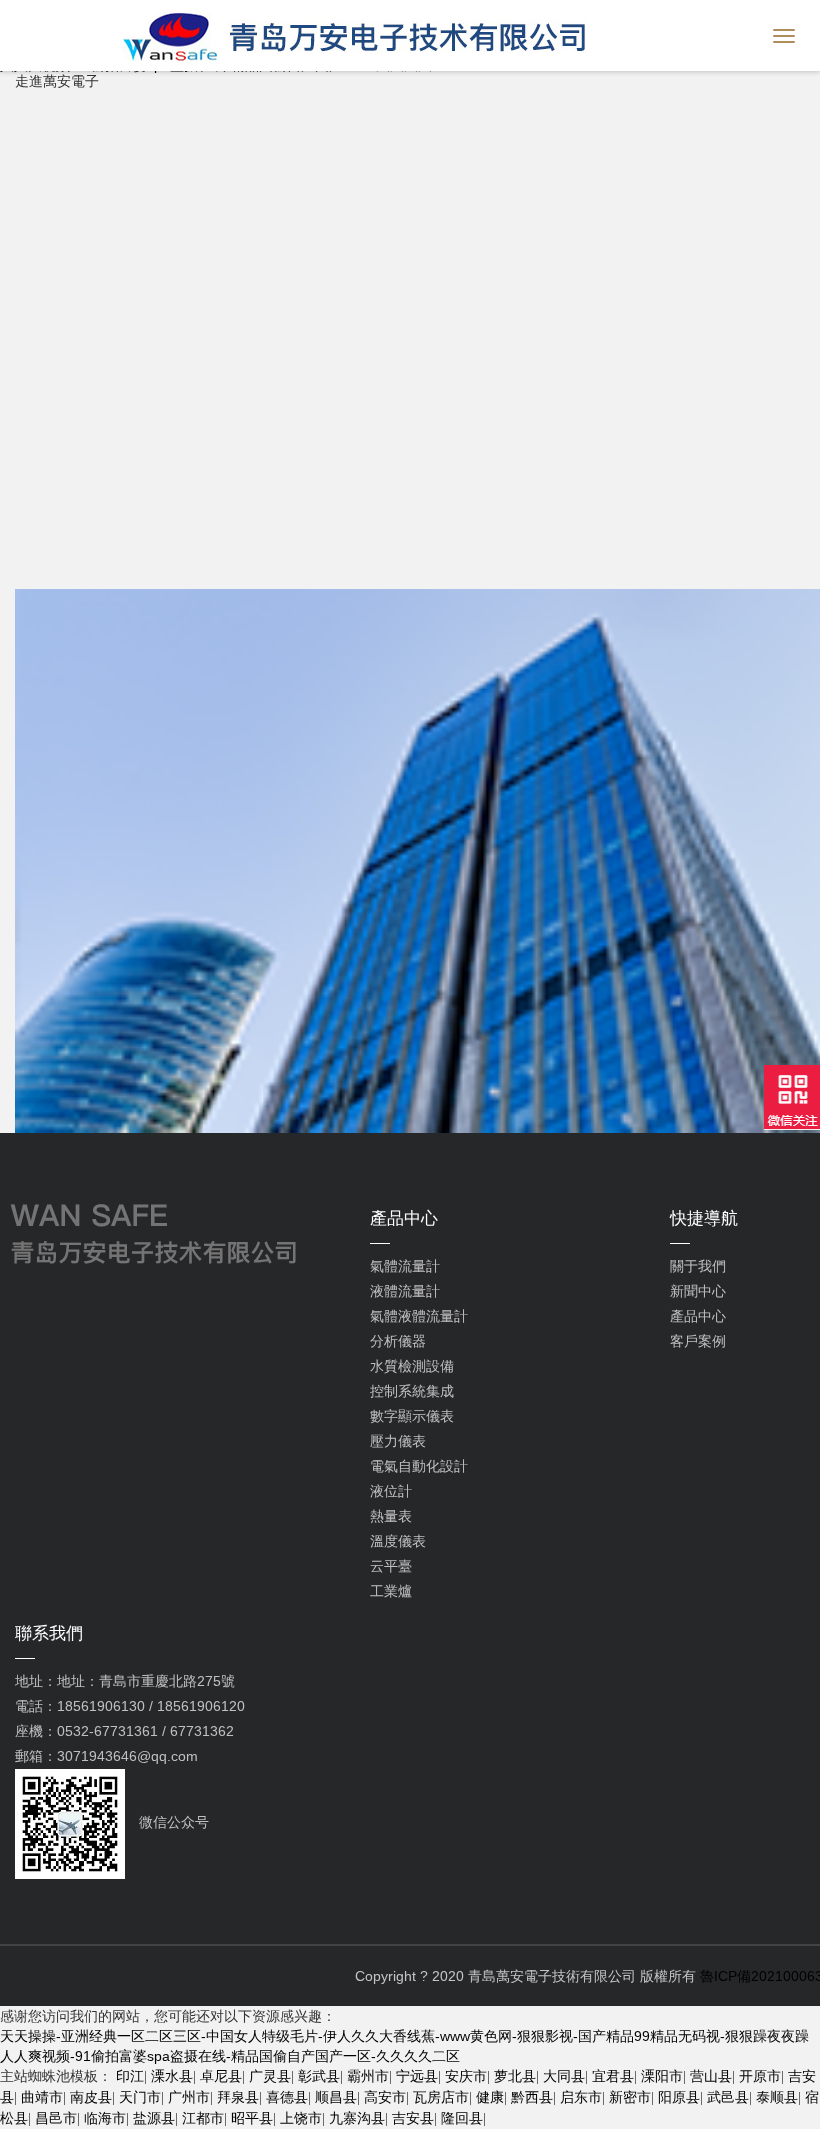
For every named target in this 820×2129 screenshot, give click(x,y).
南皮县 (91, 2097)
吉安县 (413, 2118)
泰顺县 (777, 2097)
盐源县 (154, 2118)
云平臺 (391, 1566)
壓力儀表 (398, 1441)
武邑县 (728, 2097)
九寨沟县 (357, 2118)
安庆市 (466, 2076)
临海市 (105, 2118)
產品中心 (698, 1316)
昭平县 (252, 2118)
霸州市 (368, 2076)
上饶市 (301, 2118)
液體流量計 (405, 1291)
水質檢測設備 (412, 1366)
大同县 (564, 2076)
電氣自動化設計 (419, 1466)
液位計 (391, 1491)
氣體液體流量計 (419, 1316)
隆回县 (462, 2118)
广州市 (189, 2097)
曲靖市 (42, 2097)
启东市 (581, 2097)
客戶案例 (698, 1341)
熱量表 (391, 1516)
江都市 (203, 2118)
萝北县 (515, 2076)
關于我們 (698, 1266)
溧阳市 (662, 2076)
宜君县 (613, 2076)
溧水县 (172, 2076)
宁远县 (417, 2076)
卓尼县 (221, 2076)
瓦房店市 (441, 2097)
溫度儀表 (398, 1541)
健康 (490, 2097)
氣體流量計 (405, 1266)
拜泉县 (238, 2097)
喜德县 (287, 2097)
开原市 (760, 2076)
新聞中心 (698, 1291)
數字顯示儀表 (412, 1416)
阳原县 (679, 2097)
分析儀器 (398, 1341)
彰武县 (319, 2076)
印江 (130, 2076)
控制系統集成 (412, 1391)
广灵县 (270, 2076)
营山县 (711, 2076)
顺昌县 (336, 2097)
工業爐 (391, 1591)
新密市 (630, 2097)
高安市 (385, 2097)
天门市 (140, 2097)
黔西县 (532, 2097)
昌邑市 (56, 2118)
